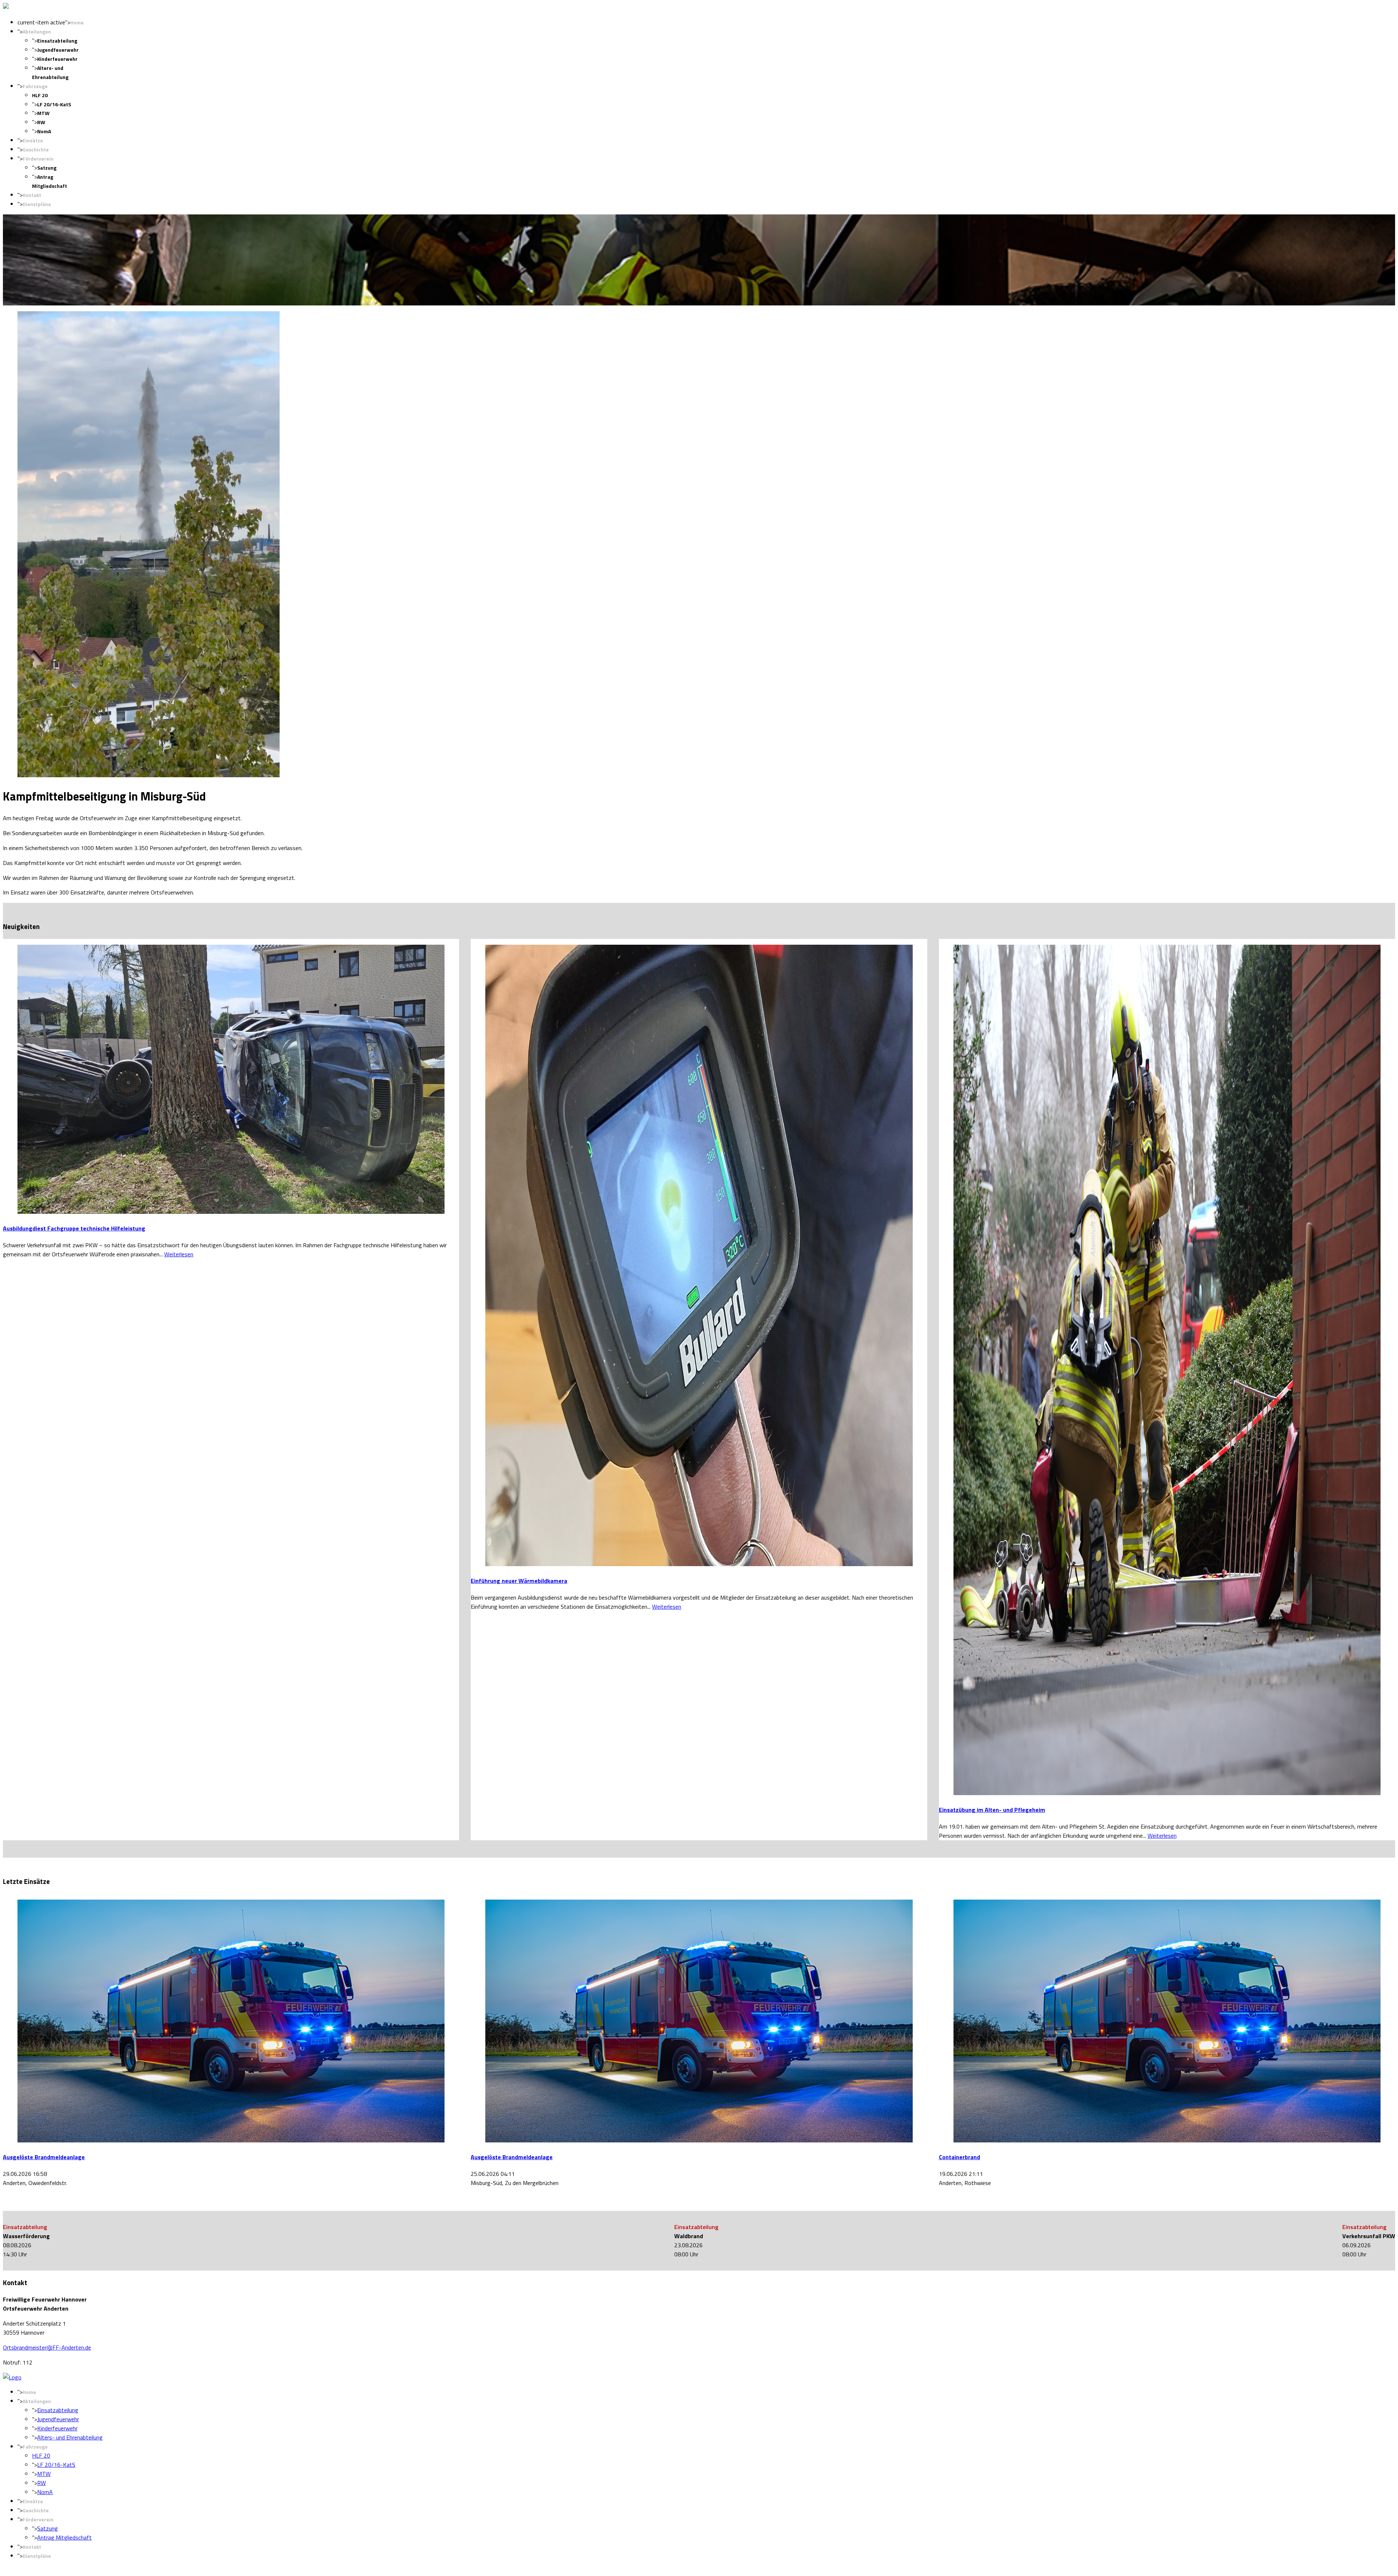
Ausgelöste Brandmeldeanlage (44, 2157)
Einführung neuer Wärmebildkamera (519, 1581)
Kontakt (32, 195)
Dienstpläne (37, 204)
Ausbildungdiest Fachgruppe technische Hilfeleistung (74, 1228)
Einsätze (33, 140)
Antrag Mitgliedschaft (64, 2537)
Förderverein (38, 159)
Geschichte (36, 149)
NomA (44, 131)
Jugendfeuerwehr (58, 50)
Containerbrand (959, 2157)
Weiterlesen (179, 1254)
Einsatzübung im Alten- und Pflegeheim (992, 1810)
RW (41, 122)
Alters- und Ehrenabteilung (70, 2437)
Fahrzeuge (35, 86)
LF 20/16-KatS (54, 104)
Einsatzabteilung (57, 41)
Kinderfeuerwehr (57, 59)
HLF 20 (40, 95)
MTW (43, 113)
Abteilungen (37, 31)
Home (77, 22)
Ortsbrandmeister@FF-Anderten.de (47, 2347)
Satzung (47, 168)
